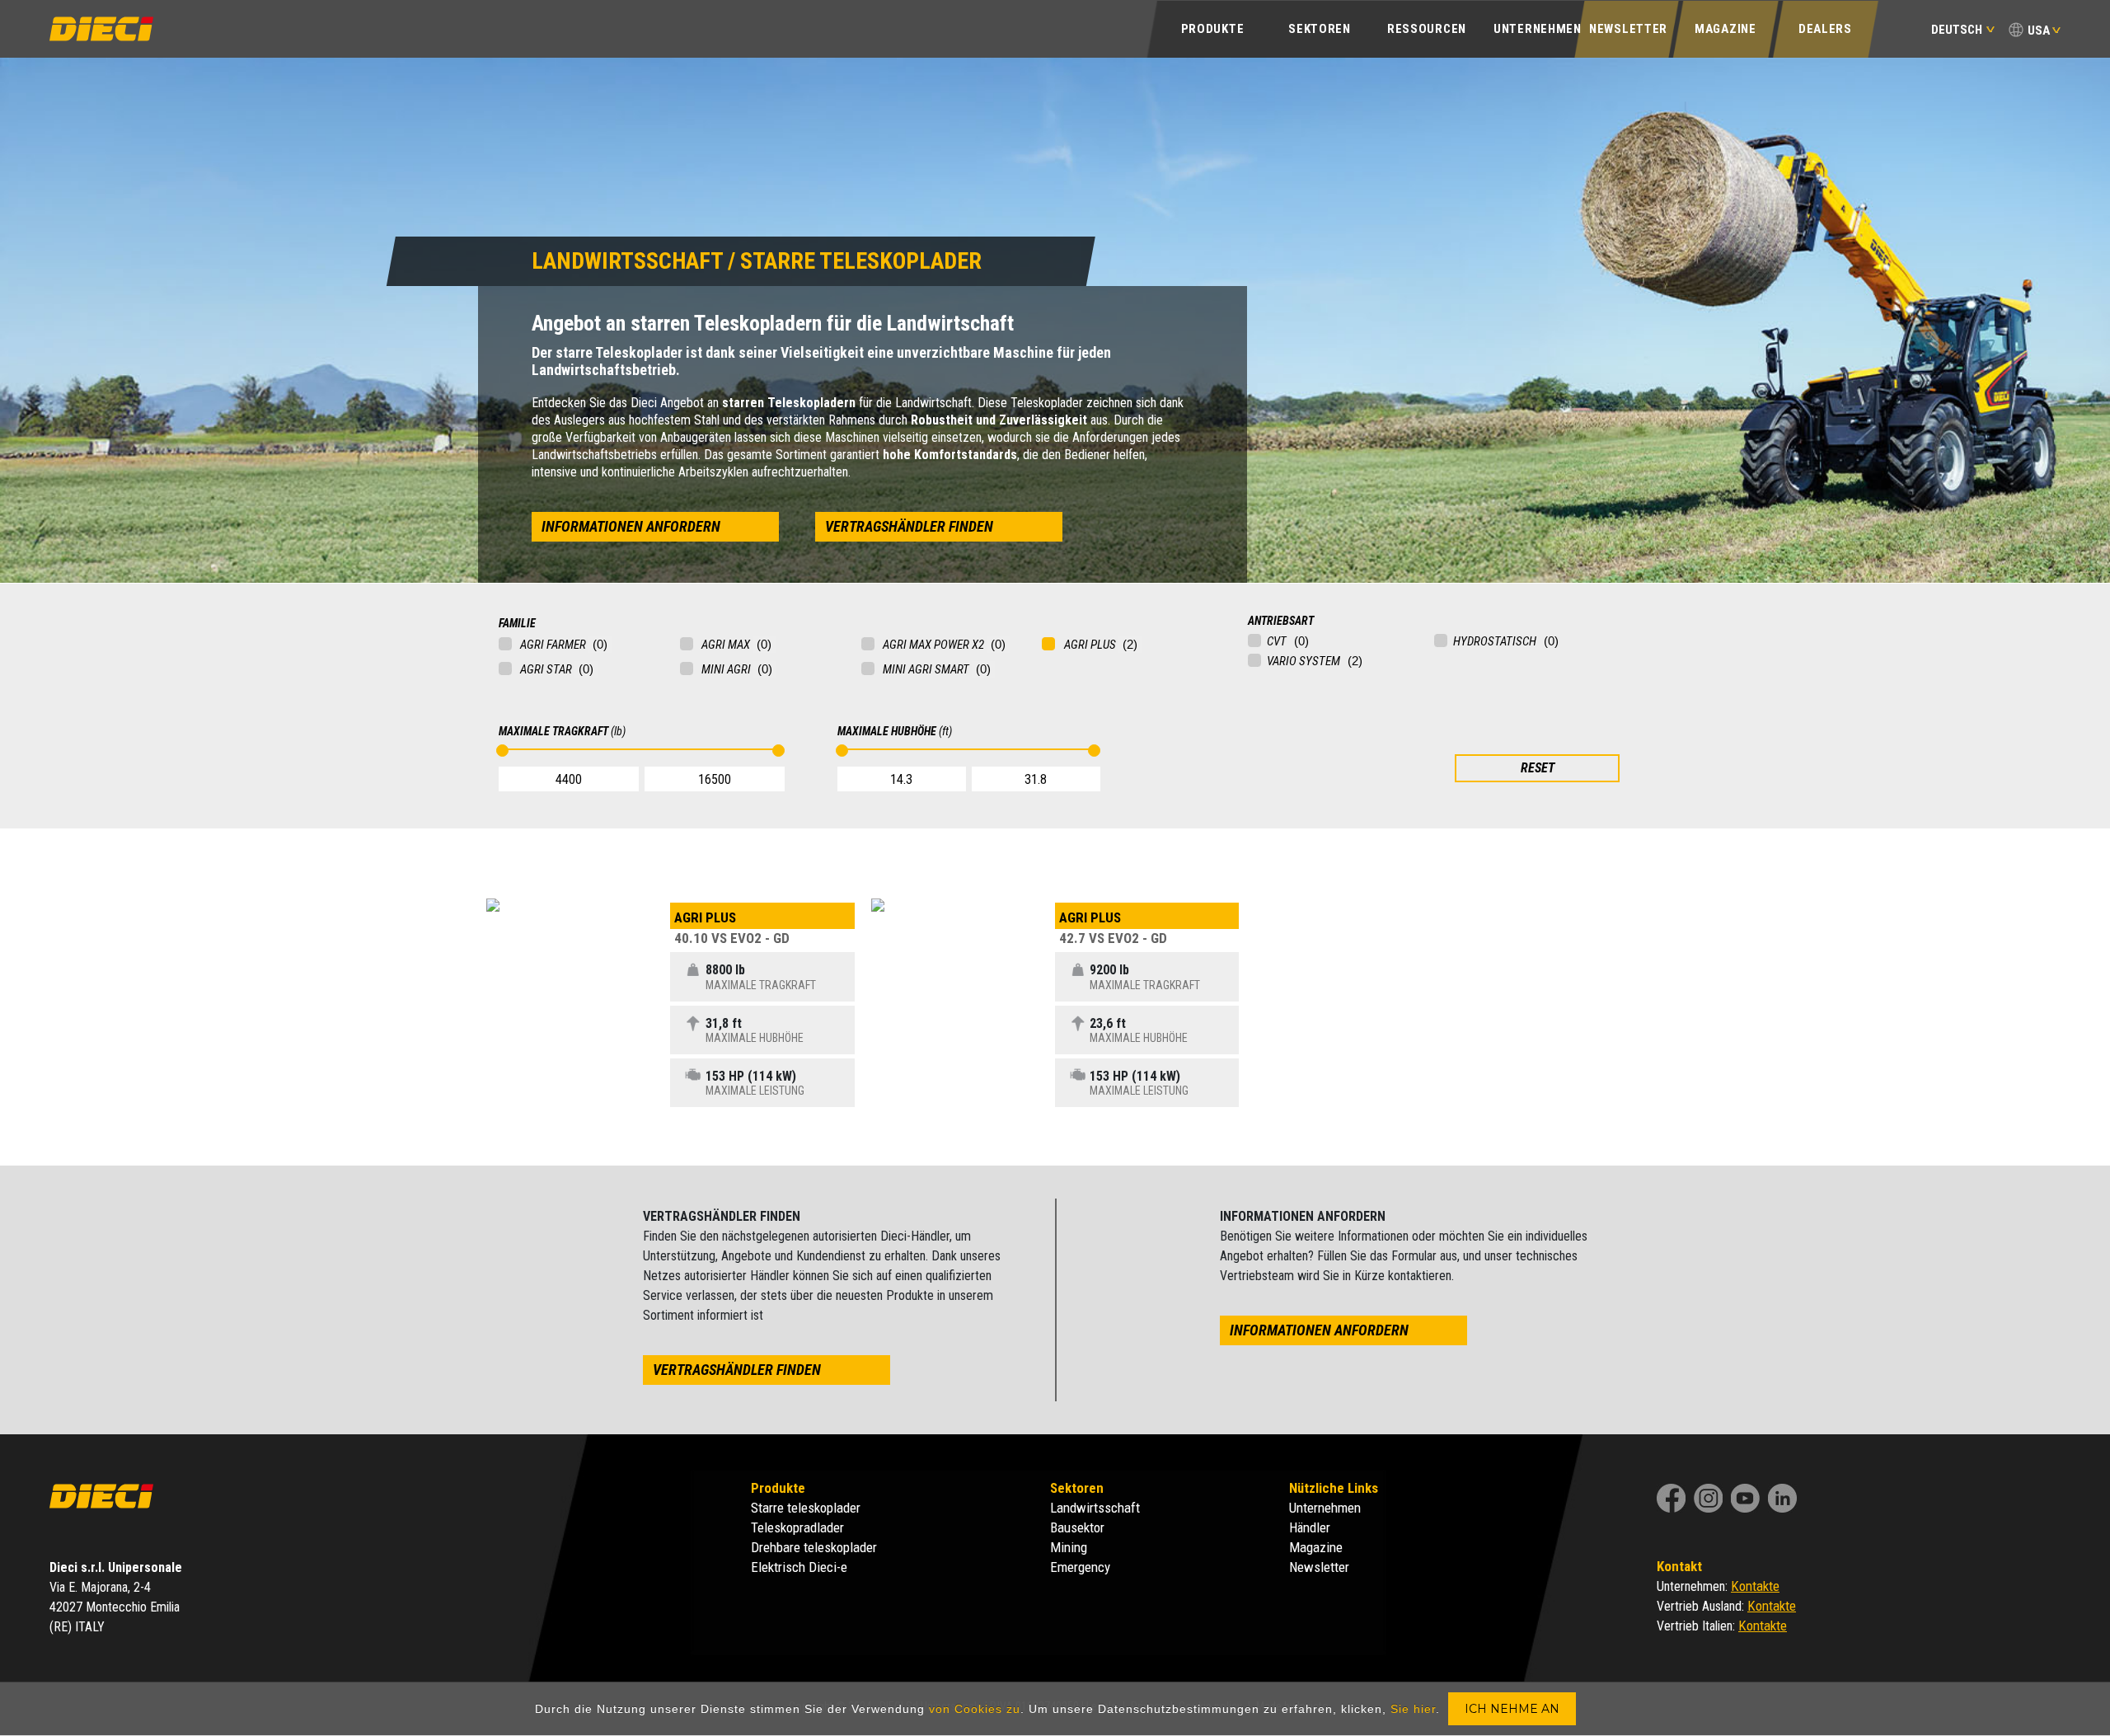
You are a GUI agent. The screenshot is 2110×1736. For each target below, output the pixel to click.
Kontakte (1755, 1586)
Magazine (1726, 29)
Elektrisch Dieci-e (799, 1567)
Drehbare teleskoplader (814, 1547)
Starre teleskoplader (806, 1508)
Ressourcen (1427, 29)
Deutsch (1957, 30)
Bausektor (1077, 1527)
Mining (1069, 1547)
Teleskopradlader (797, 1527)
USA (2039, 30)
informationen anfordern (631, 526)
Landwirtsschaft (1095, 1508)
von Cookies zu (975, 1709)
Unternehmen (1325, 1508)
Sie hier (1413, 1709)
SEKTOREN (1320, 29)
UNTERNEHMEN (1538, 29)
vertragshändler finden (909, 526)
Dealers (1825, 29)
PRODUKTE (1213, 29)
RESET (1538, 768)
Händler (1310, 1527)
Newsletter (1628, 29)
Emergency (1080, 1567)
